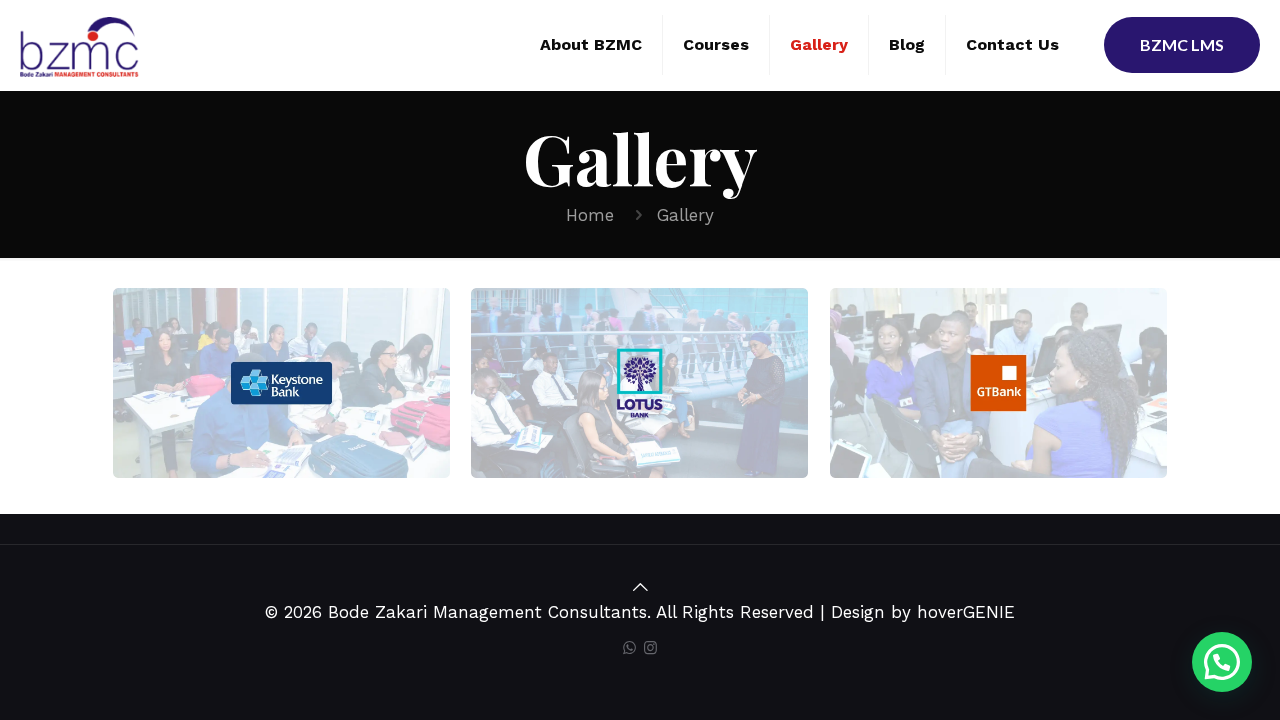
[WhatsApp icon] (629, 648)
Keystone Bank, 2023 (256, 370)
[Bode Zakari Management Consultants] (79, 45)
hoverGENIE (966, 612)
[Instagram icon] (650, 648)
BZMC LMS (1182, 44)
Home (590, 215)
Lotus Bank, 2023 (625, 370)
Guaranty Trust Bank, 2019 (983, 394)
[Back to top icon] (640, 587)
